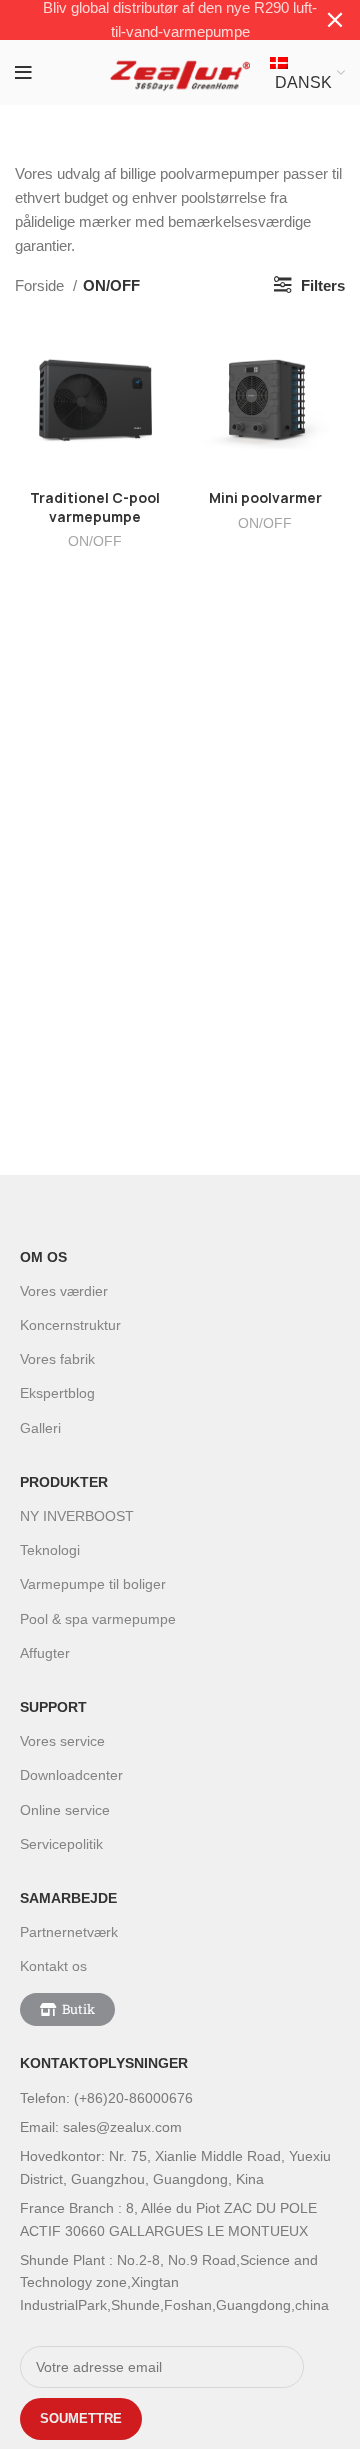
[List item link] (185, 2098)
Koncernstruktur (70, 1325)
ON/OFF (95, 541)
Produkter (64, 1482)
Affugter (45, 1653)
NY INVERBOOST (77, 1516)
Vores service (62, 1741)
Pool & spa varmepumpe (98, 1619)
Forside (41, 285)
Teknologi (50, 1550)
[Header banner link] (150, 20)
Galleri (40, 1428)
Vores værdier (64, 1291)
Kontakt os (53, 1966)
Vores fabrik (57, 1359)
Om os (43, 1257)
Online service (65, 1810)
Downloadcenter (71, 1775)
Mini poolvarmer (265, 498)
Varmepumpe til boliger (93, 1584)
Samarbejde (68, 1898)
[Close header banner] (335, 20)
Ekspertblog (57, 1393)
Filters (323, 285)
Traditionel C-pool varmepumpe (95, 507)
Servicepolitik (61, 1844)
